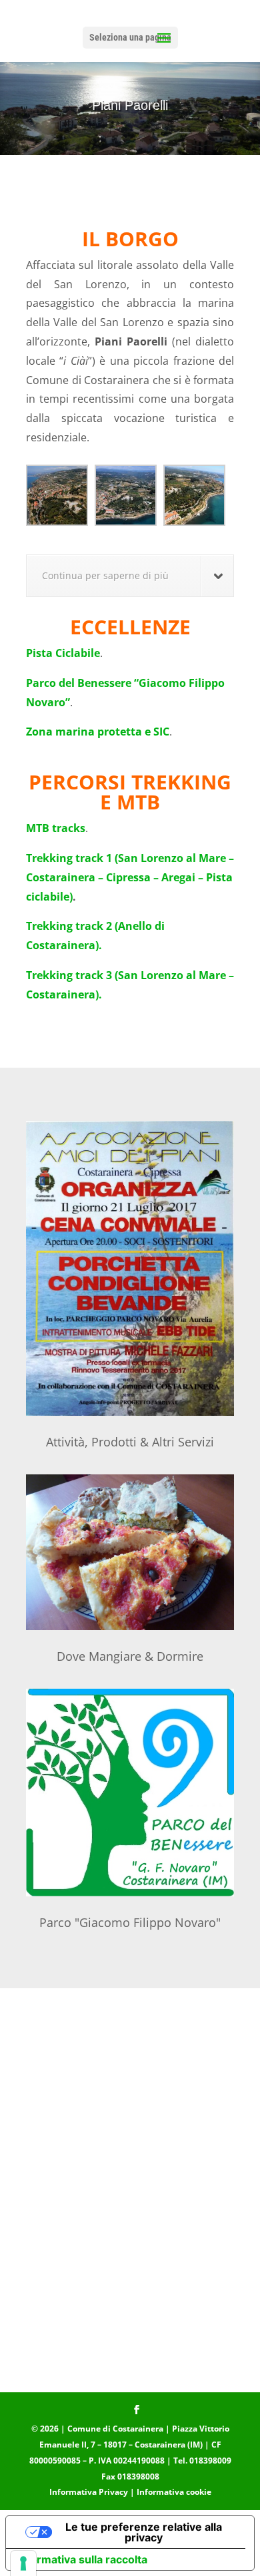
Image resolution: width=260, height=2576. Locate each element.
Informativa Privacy (89, 2492)
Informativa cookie (174, 2492)
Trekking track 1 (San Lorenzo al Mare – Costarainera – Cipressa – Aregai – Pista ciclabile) (130, 877)
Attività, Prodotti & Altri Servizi (130, 1442)
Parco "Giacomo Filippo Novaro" (130, 1922)
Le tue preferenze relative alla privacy (144, 2532)
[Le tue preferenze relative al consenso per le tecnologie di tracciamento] (23, 2563)
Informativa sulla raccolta (82, 2559)
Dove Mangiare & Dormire (130, 1656)
